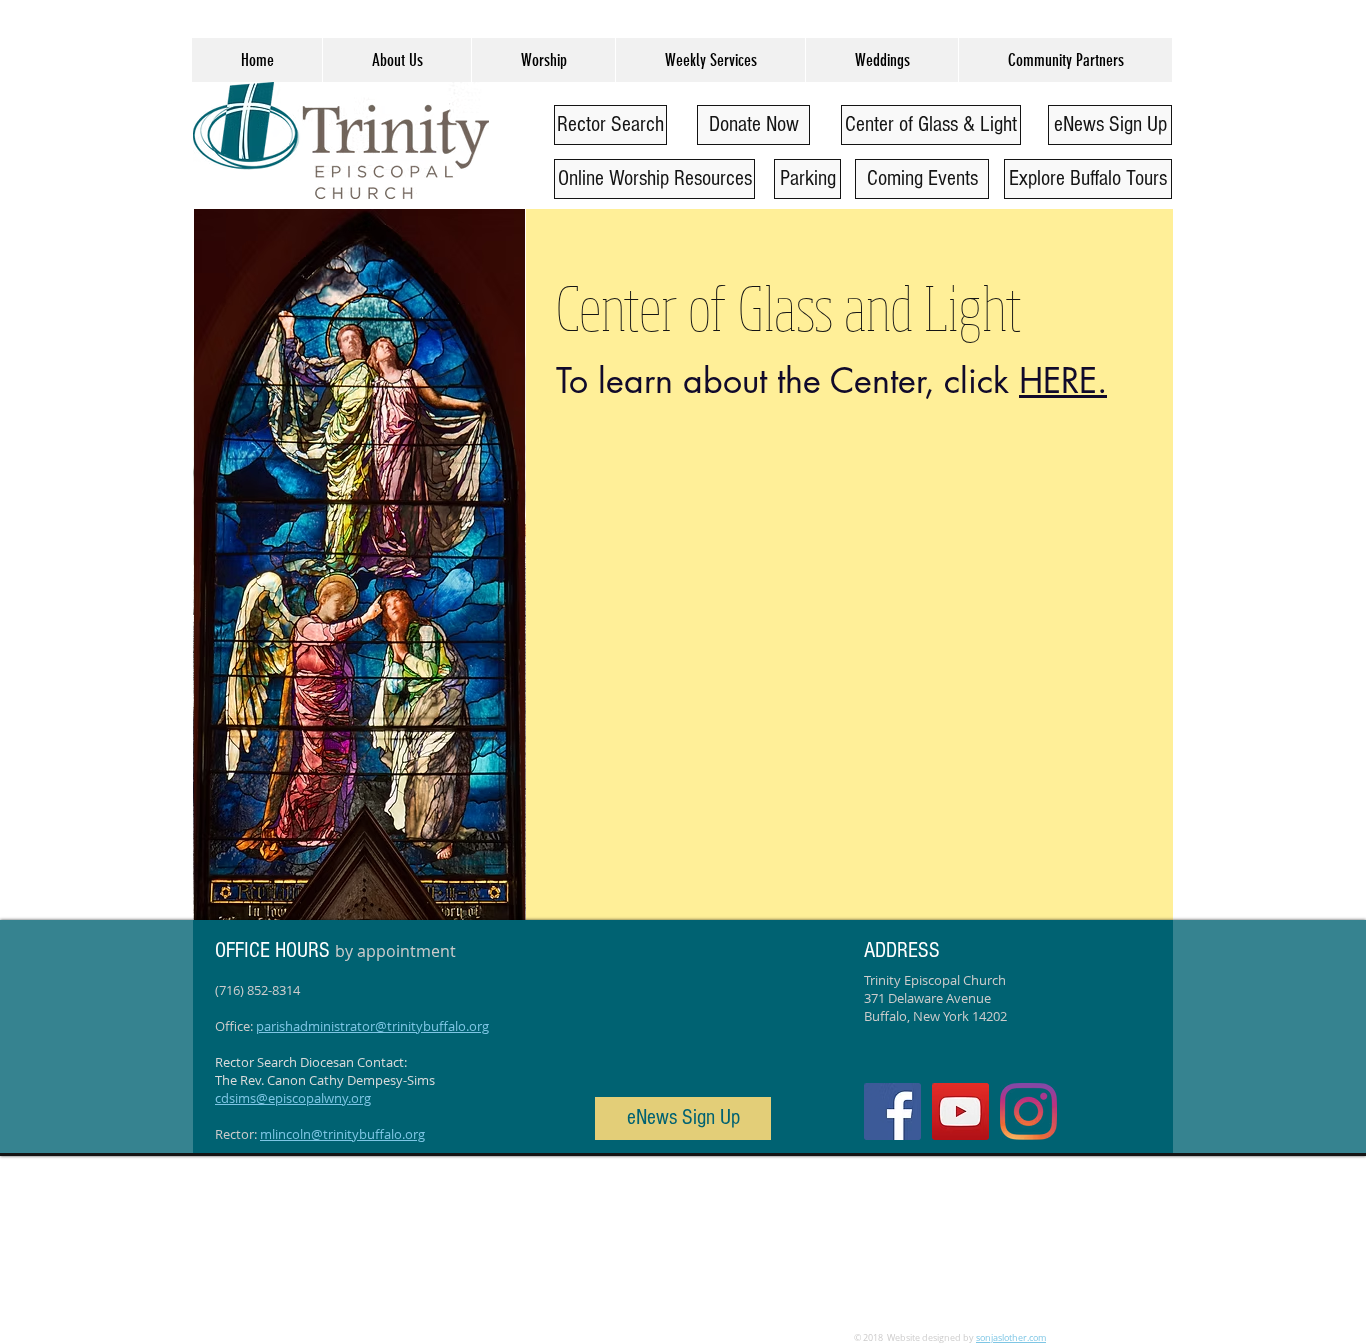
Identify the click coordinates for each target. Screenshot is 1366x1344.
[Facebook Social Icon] (892, 1111)
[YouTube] (960, 1111)
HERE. (1063, 380)
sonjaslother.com (1011, 1338)
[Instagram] (1028, 1111)
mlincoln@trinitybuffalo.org (342, 1134)
